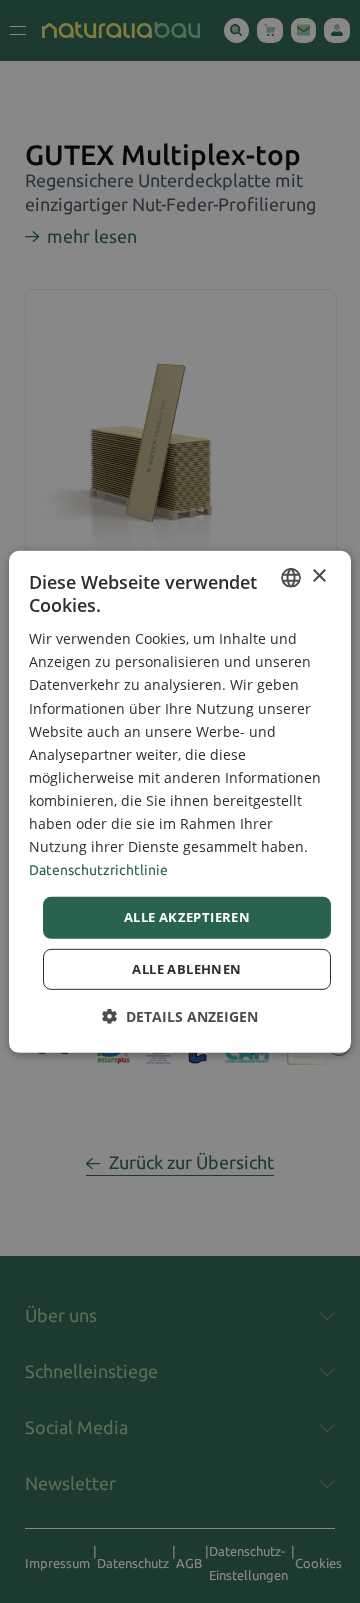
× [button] (318, 576)
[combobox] (291, 577)
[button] (180, 1016)
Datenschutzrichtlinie (98, 870)
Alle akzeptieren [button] (187, 917)
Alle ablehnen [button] (186, 969)
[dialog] (180, 801)
